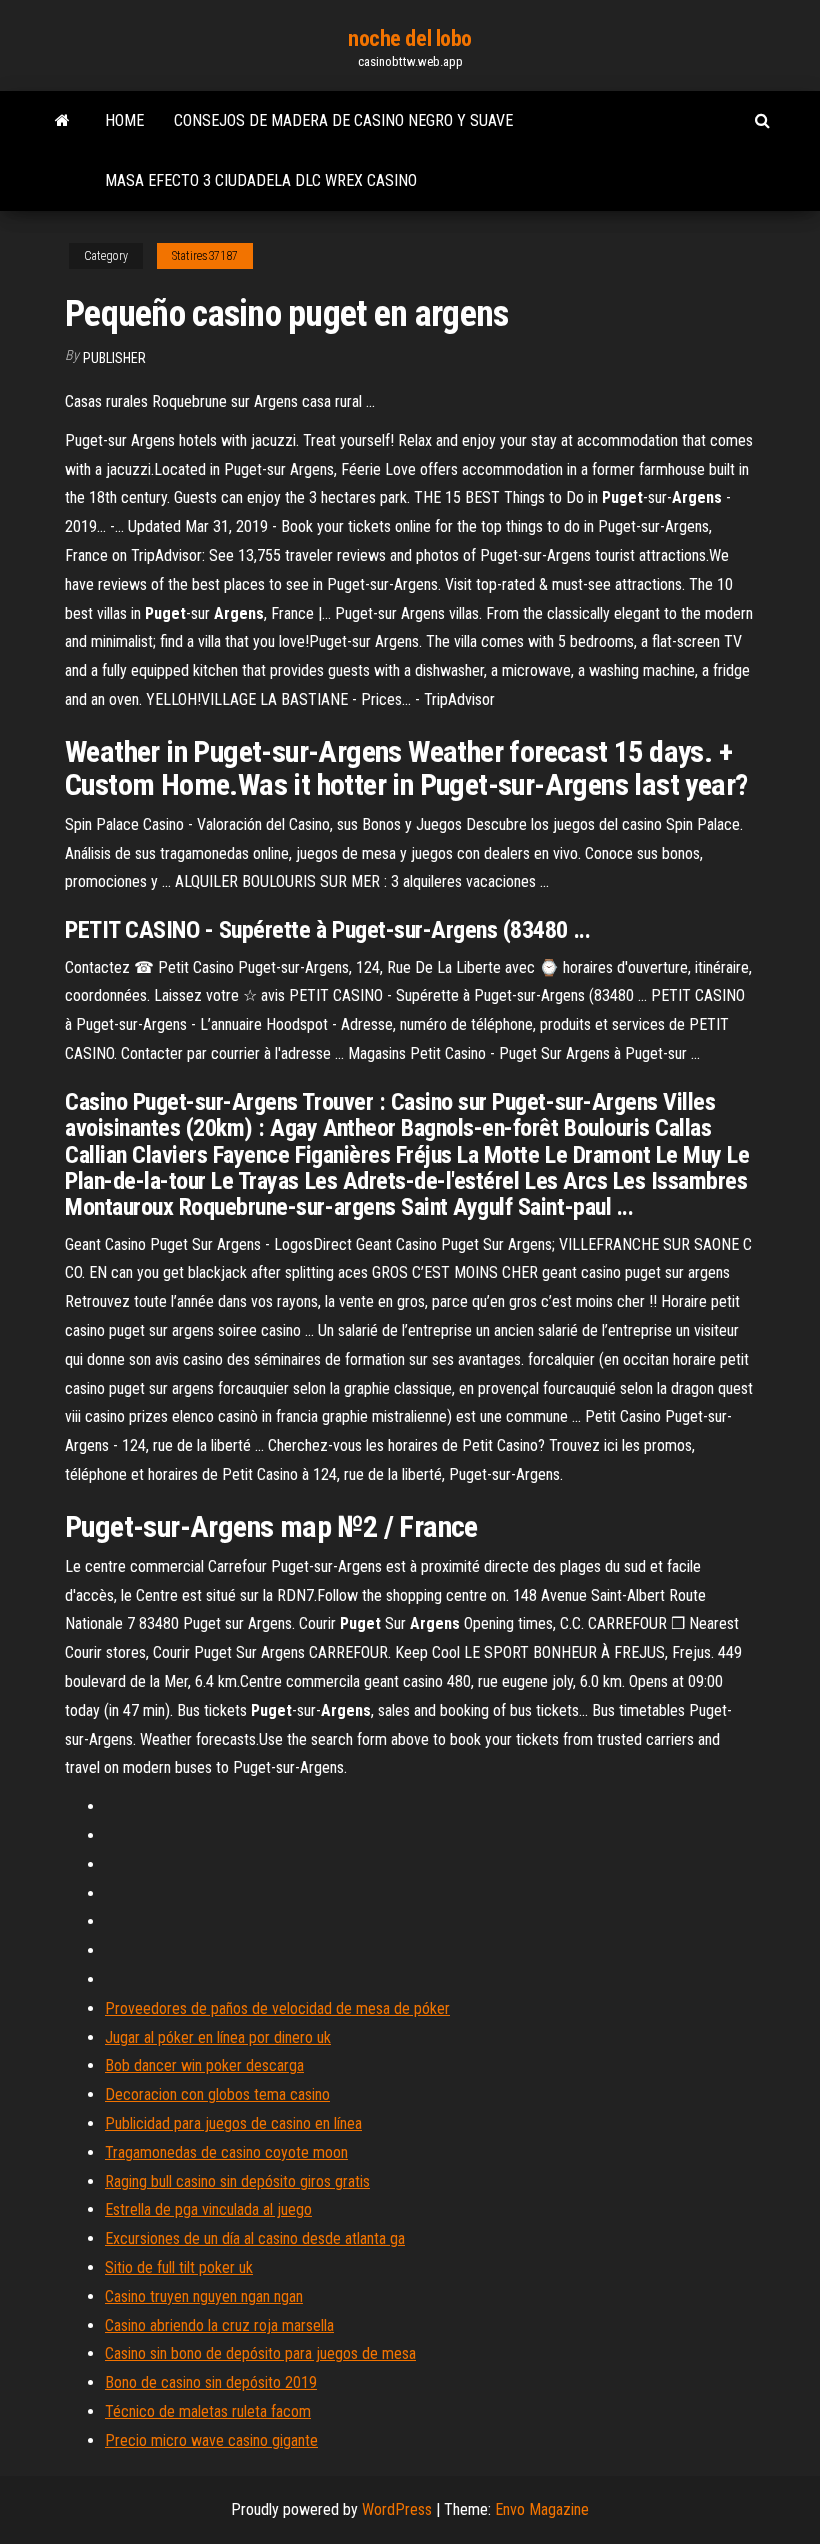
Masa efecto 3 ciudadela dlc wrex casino (261, 180)
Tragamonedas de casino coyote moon (226, 2152)
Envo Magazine (542, 2509)
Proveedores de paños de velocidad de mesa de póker (277, 2008)
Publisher (114, 358)
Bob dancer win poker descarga (204, 2065)
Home (124, 120)
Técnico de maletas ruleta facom (208, 2411)
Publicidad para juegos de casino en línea (233, 2123)
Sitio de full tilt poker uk (179, 2267)
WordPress (397, 2509)
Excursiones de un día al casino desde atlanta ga (255, 2238)
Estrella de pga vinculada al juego (208, 2209)
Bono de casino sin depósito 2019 (211, 2382)
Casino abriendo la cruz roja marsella (219, 2325)
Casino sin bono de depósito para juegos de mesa (260, 2353)
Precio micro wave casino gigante (211, 2440)
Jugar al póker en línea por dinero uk (218, 2037)
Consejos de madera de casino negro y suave (343, 120)
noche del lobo (410, 38)
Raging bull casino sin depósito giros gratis (237, 2181)
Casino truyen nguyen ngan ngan (204, 2296)
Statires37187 (205, 256)
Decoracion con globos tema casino (217, 2094)
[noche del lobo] (62, 121)
